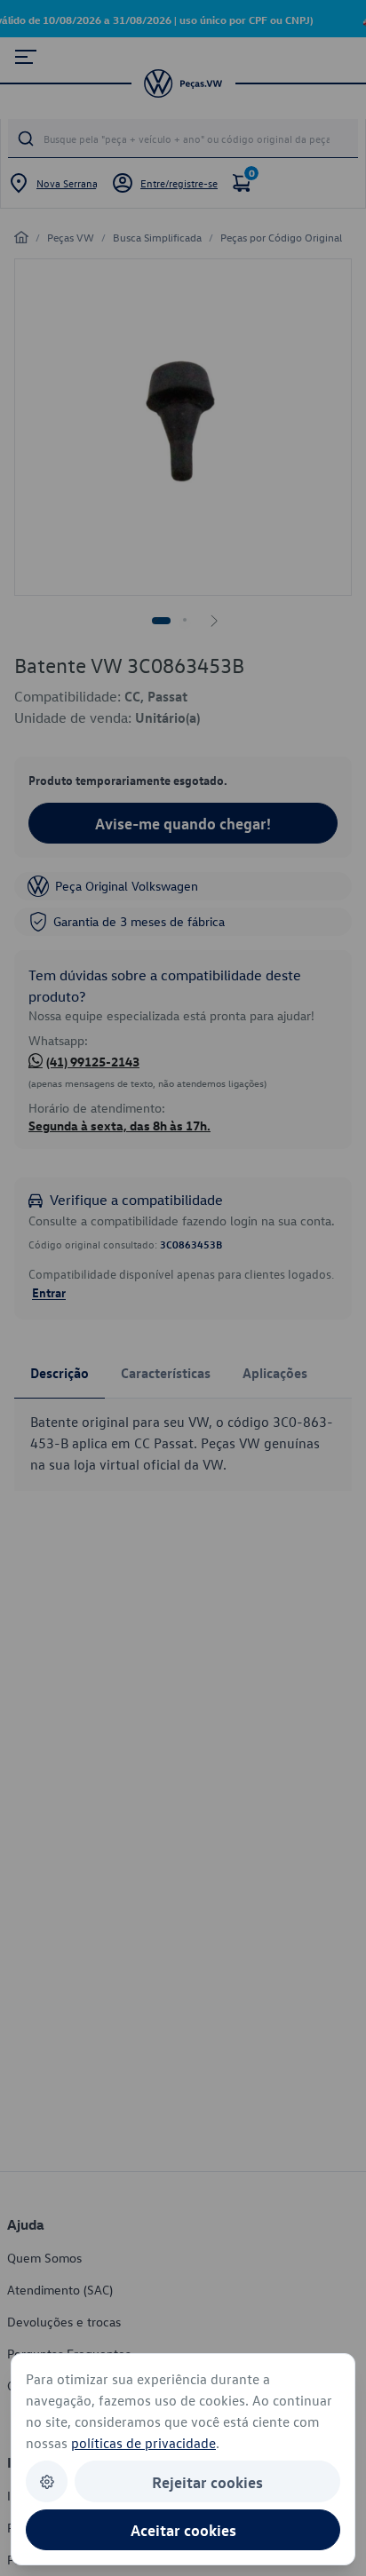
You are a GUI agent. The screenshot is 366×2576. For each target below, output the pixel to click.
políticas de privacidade (143, 2443)
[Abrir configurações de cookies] (47, 2481)
